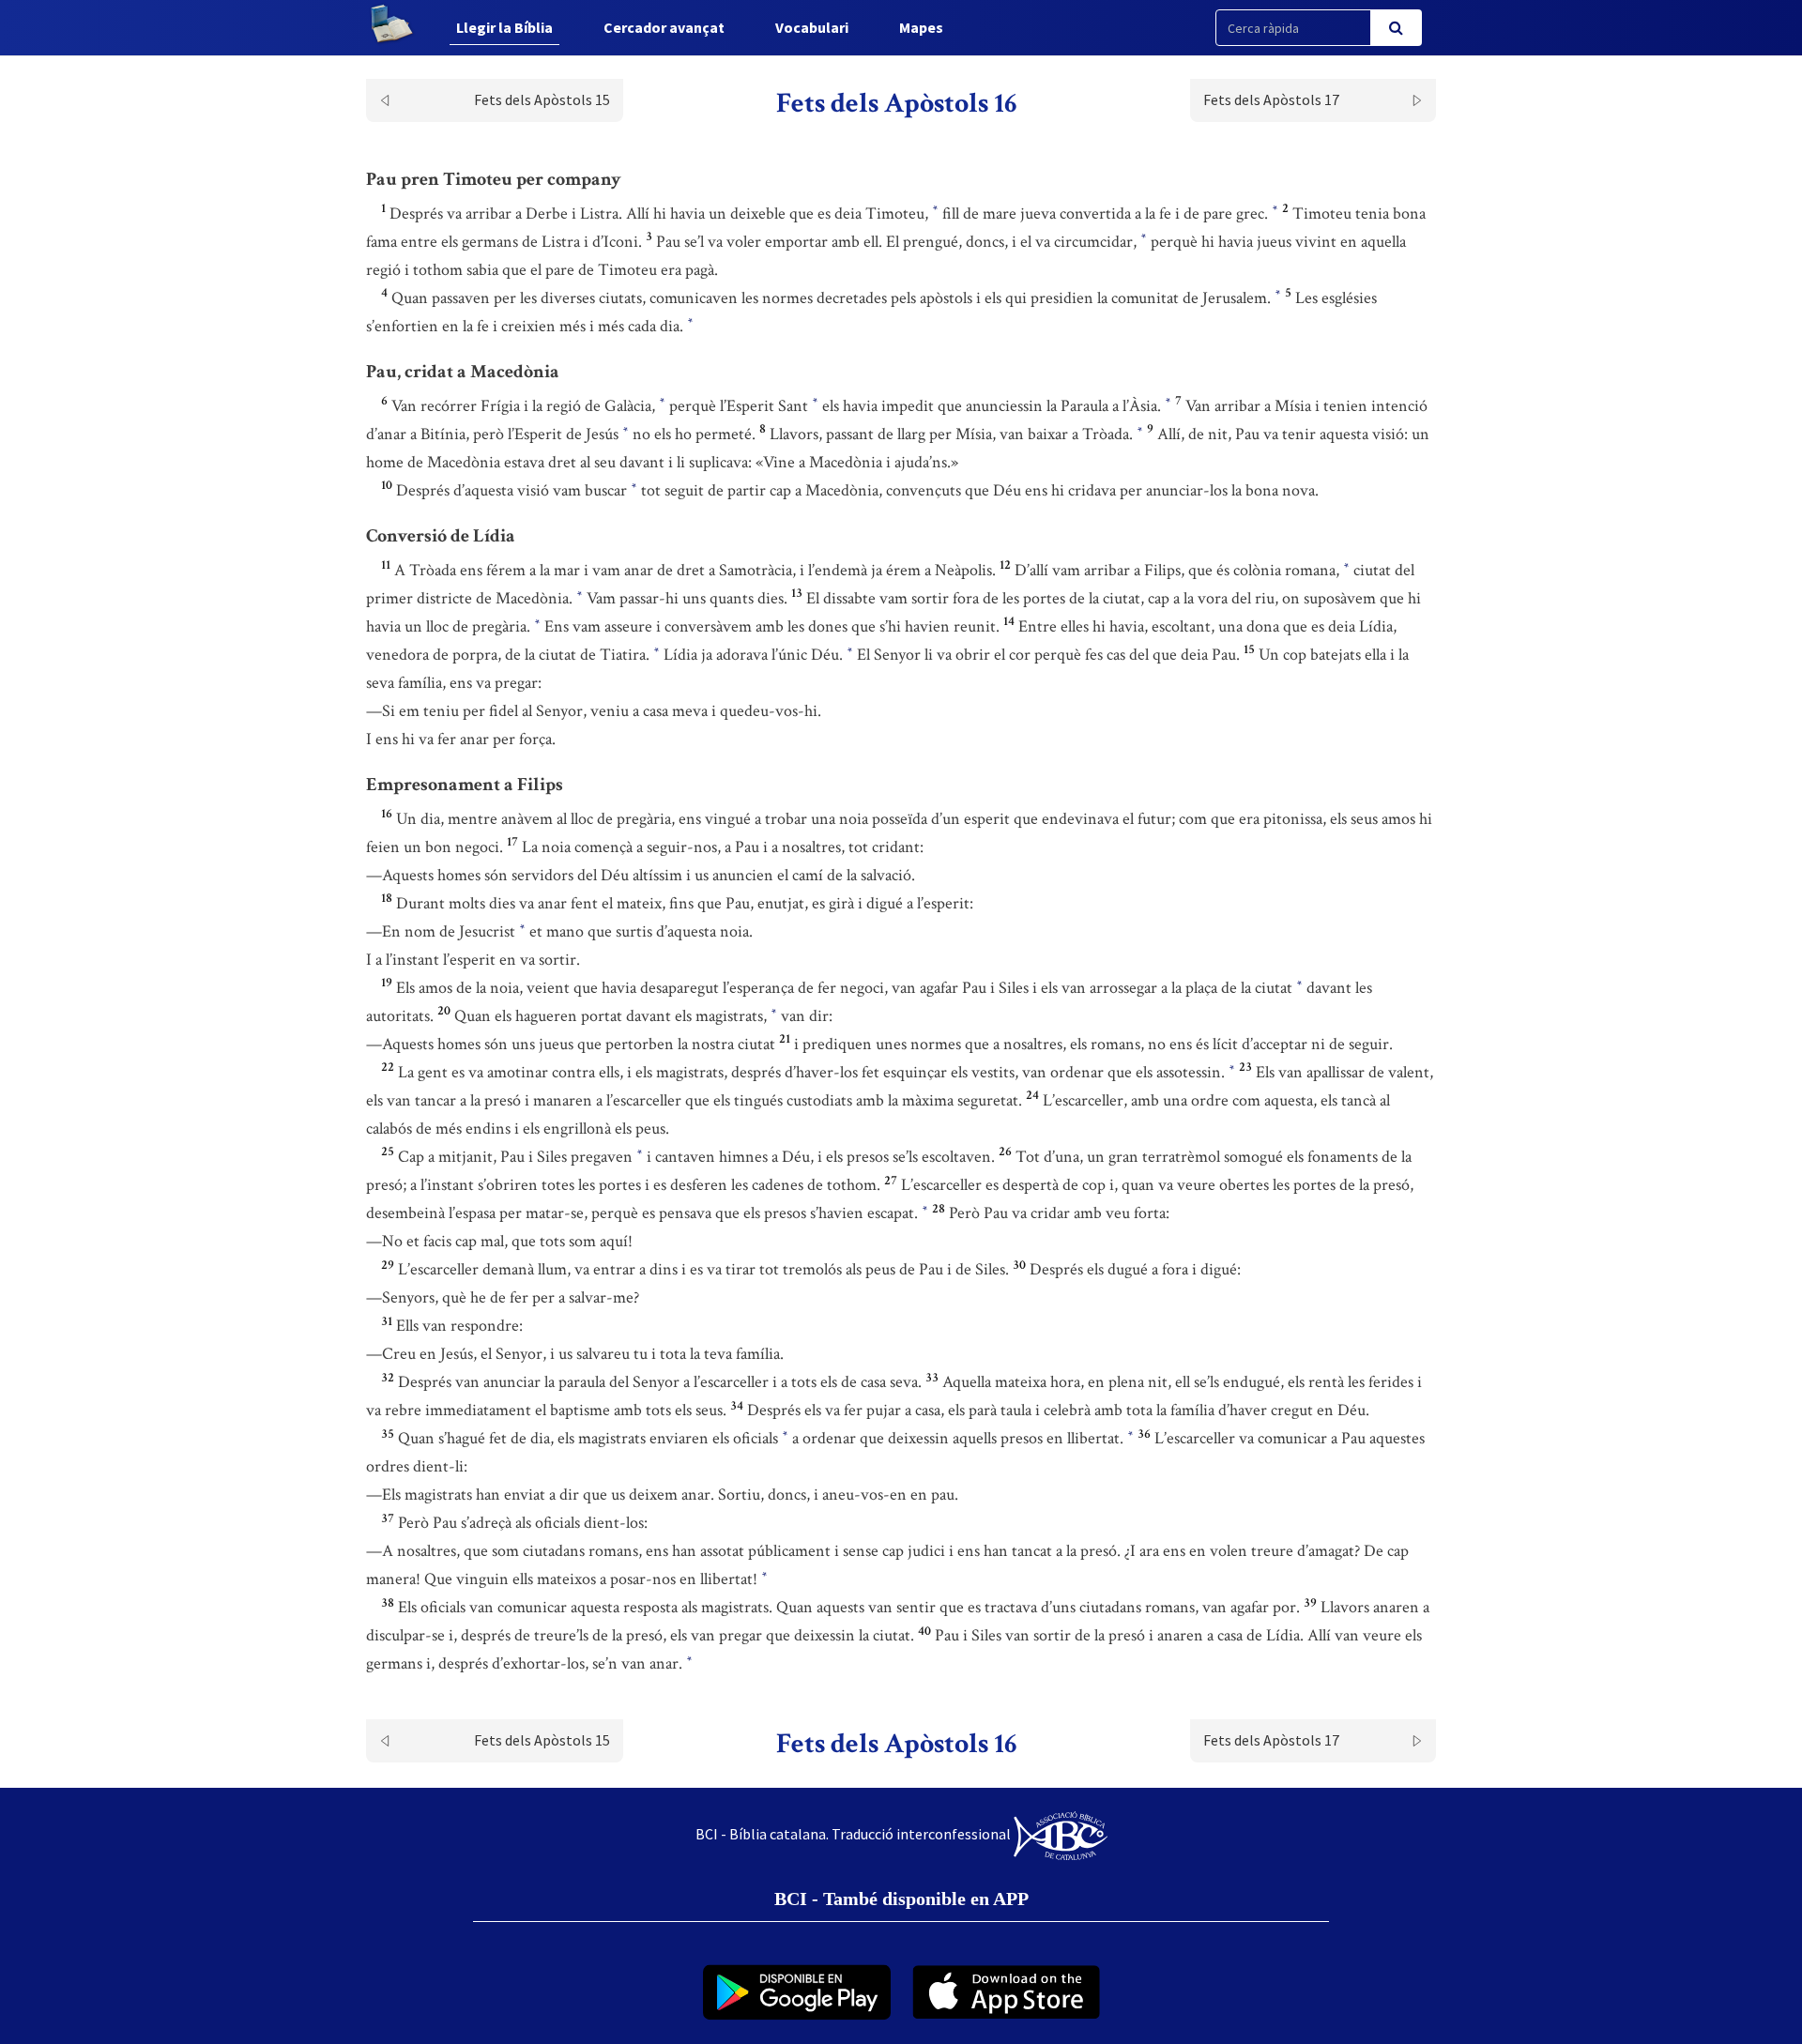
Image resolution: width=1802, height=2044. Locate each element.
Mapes (921, 27)
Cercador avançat (664, 27)
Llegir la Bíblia (504, 27)
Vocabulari (812, 27)
